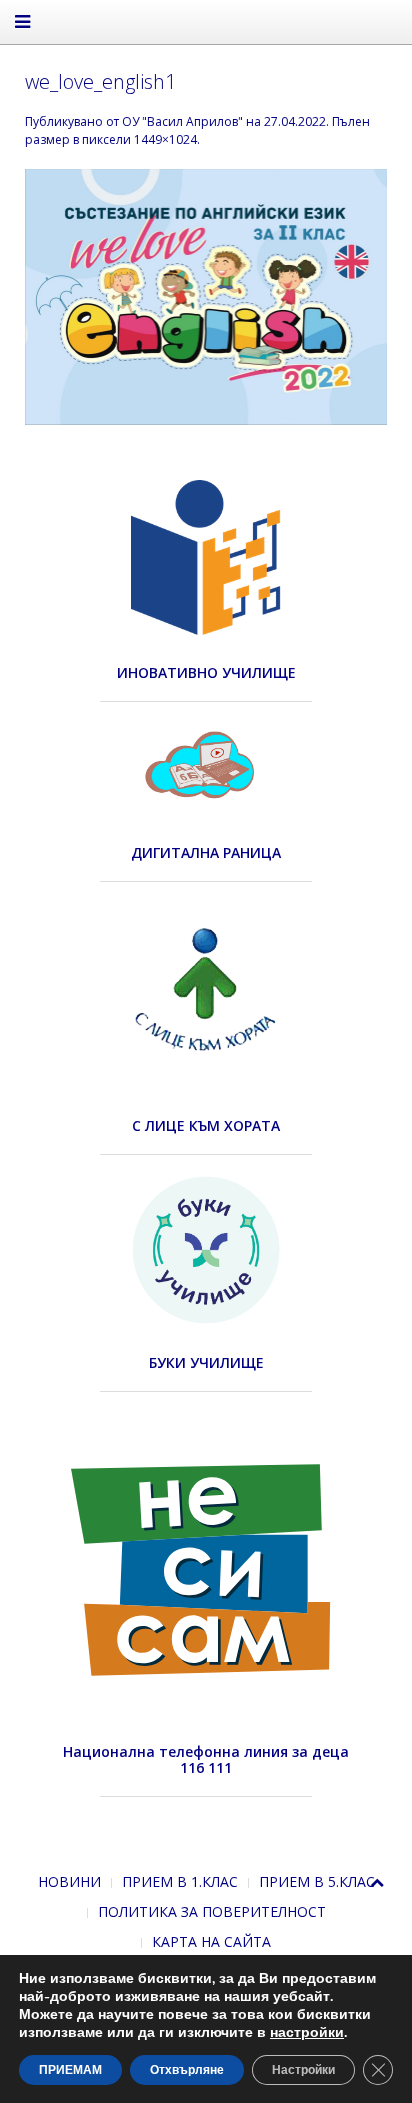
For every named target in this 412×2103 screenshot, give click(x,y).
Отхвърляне (187, 2070)
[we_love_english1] (206, 295)
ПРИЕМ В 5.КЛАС (317, 1881)
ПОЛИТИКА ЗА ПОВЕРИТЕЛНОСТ (212, 1911)
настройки (307, 2033)
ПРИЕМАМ (70, 2070)
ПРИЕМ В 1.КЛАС (180, 1881)
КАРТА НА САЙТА (211, 1941)
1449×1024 (165, 139)
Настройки (303, 2070)
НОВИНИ (69, 1881)
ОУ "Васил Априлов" (182, 121)
